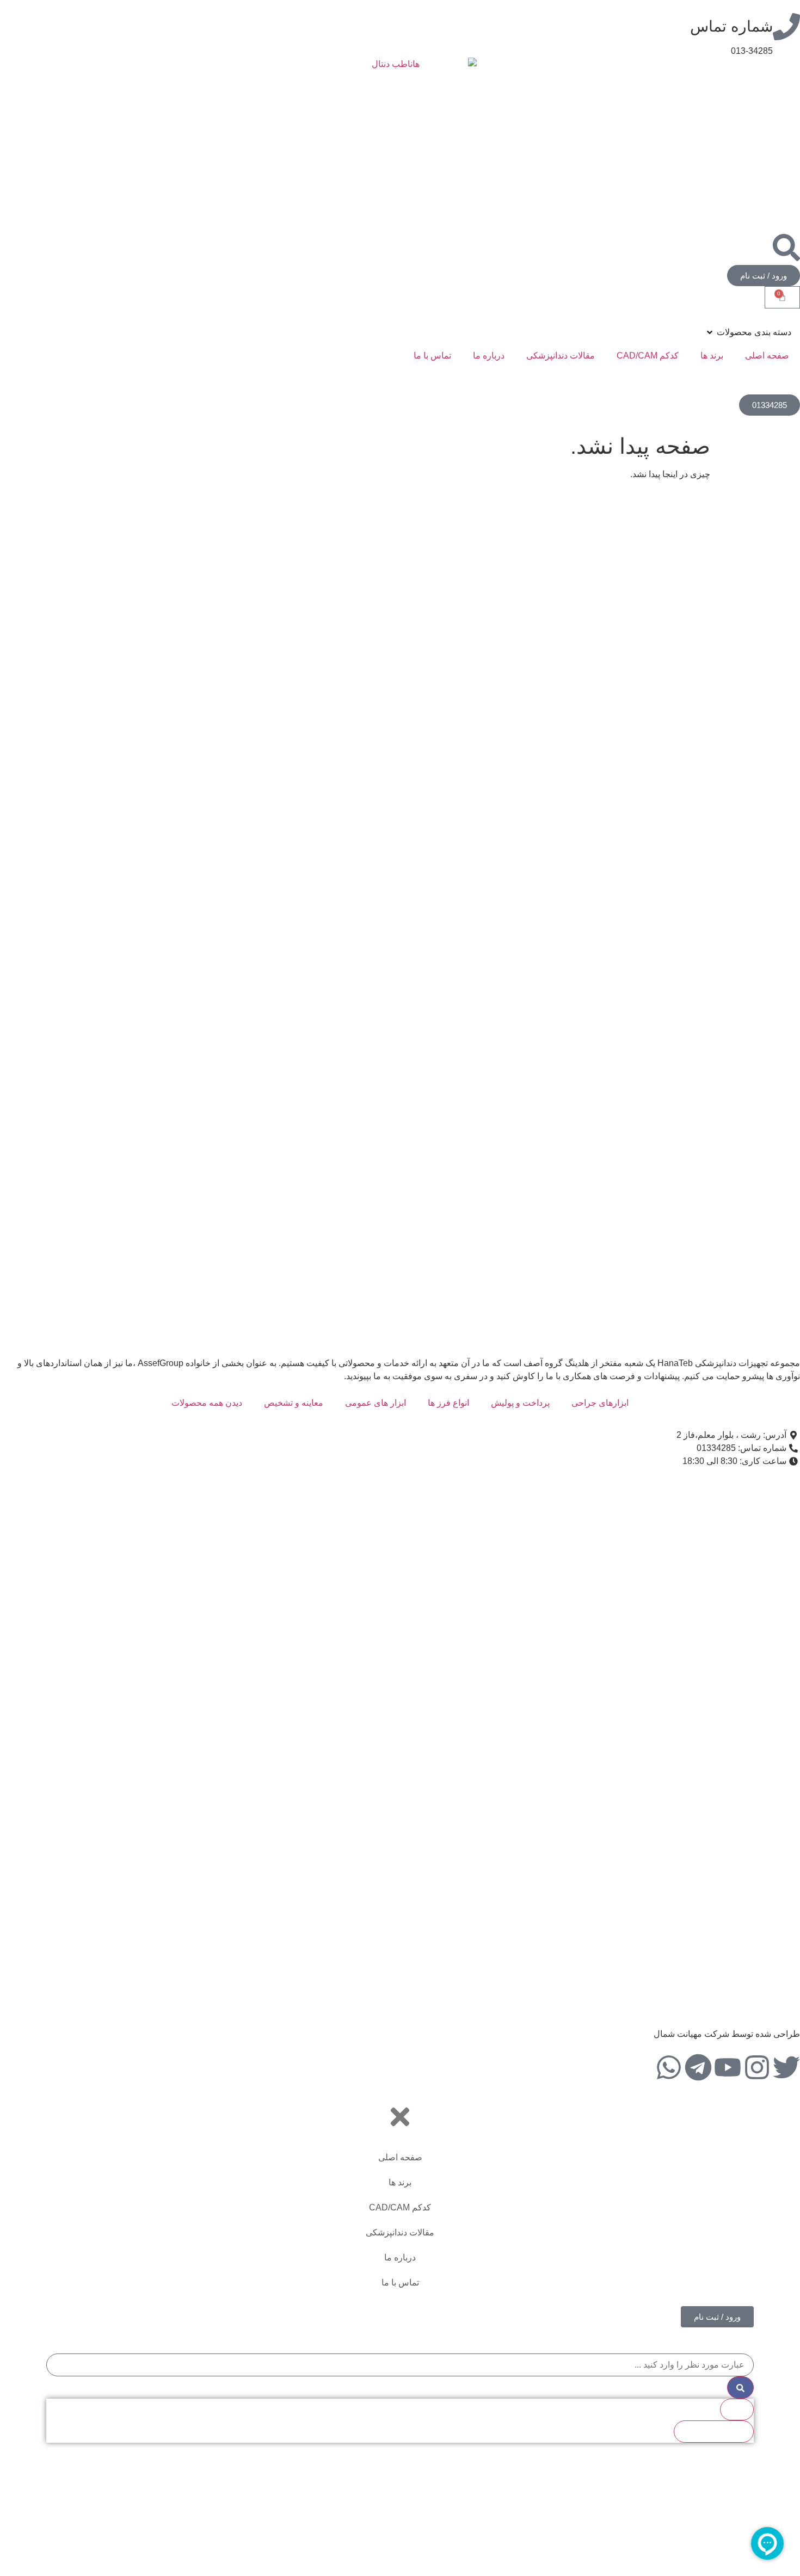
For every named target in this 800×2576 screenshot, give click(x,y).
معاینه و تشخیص (294, 1403)
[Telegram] (698, 2067)
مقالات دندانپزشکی (561, 356)
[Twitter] (786, 2067)
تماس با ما (432, 356)
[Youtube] (728, 2067)
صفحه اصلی (767, 356)
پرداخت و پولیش (520, 1403)
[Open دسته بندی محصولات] (710, 332)
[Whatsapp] (669, 2067)
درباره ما (489, 356)
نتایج (737, 2409)
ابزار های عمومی (376, 1403)
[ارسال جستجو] (740, 2387)
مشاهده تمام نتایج (714, 2431)
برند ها (712, 356)
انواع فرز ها (448, 1403)
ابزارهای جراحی (600, 1403)
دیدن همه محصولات (207, 1403)
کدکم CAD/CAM (648, 356)
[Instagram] (757, 2067)
